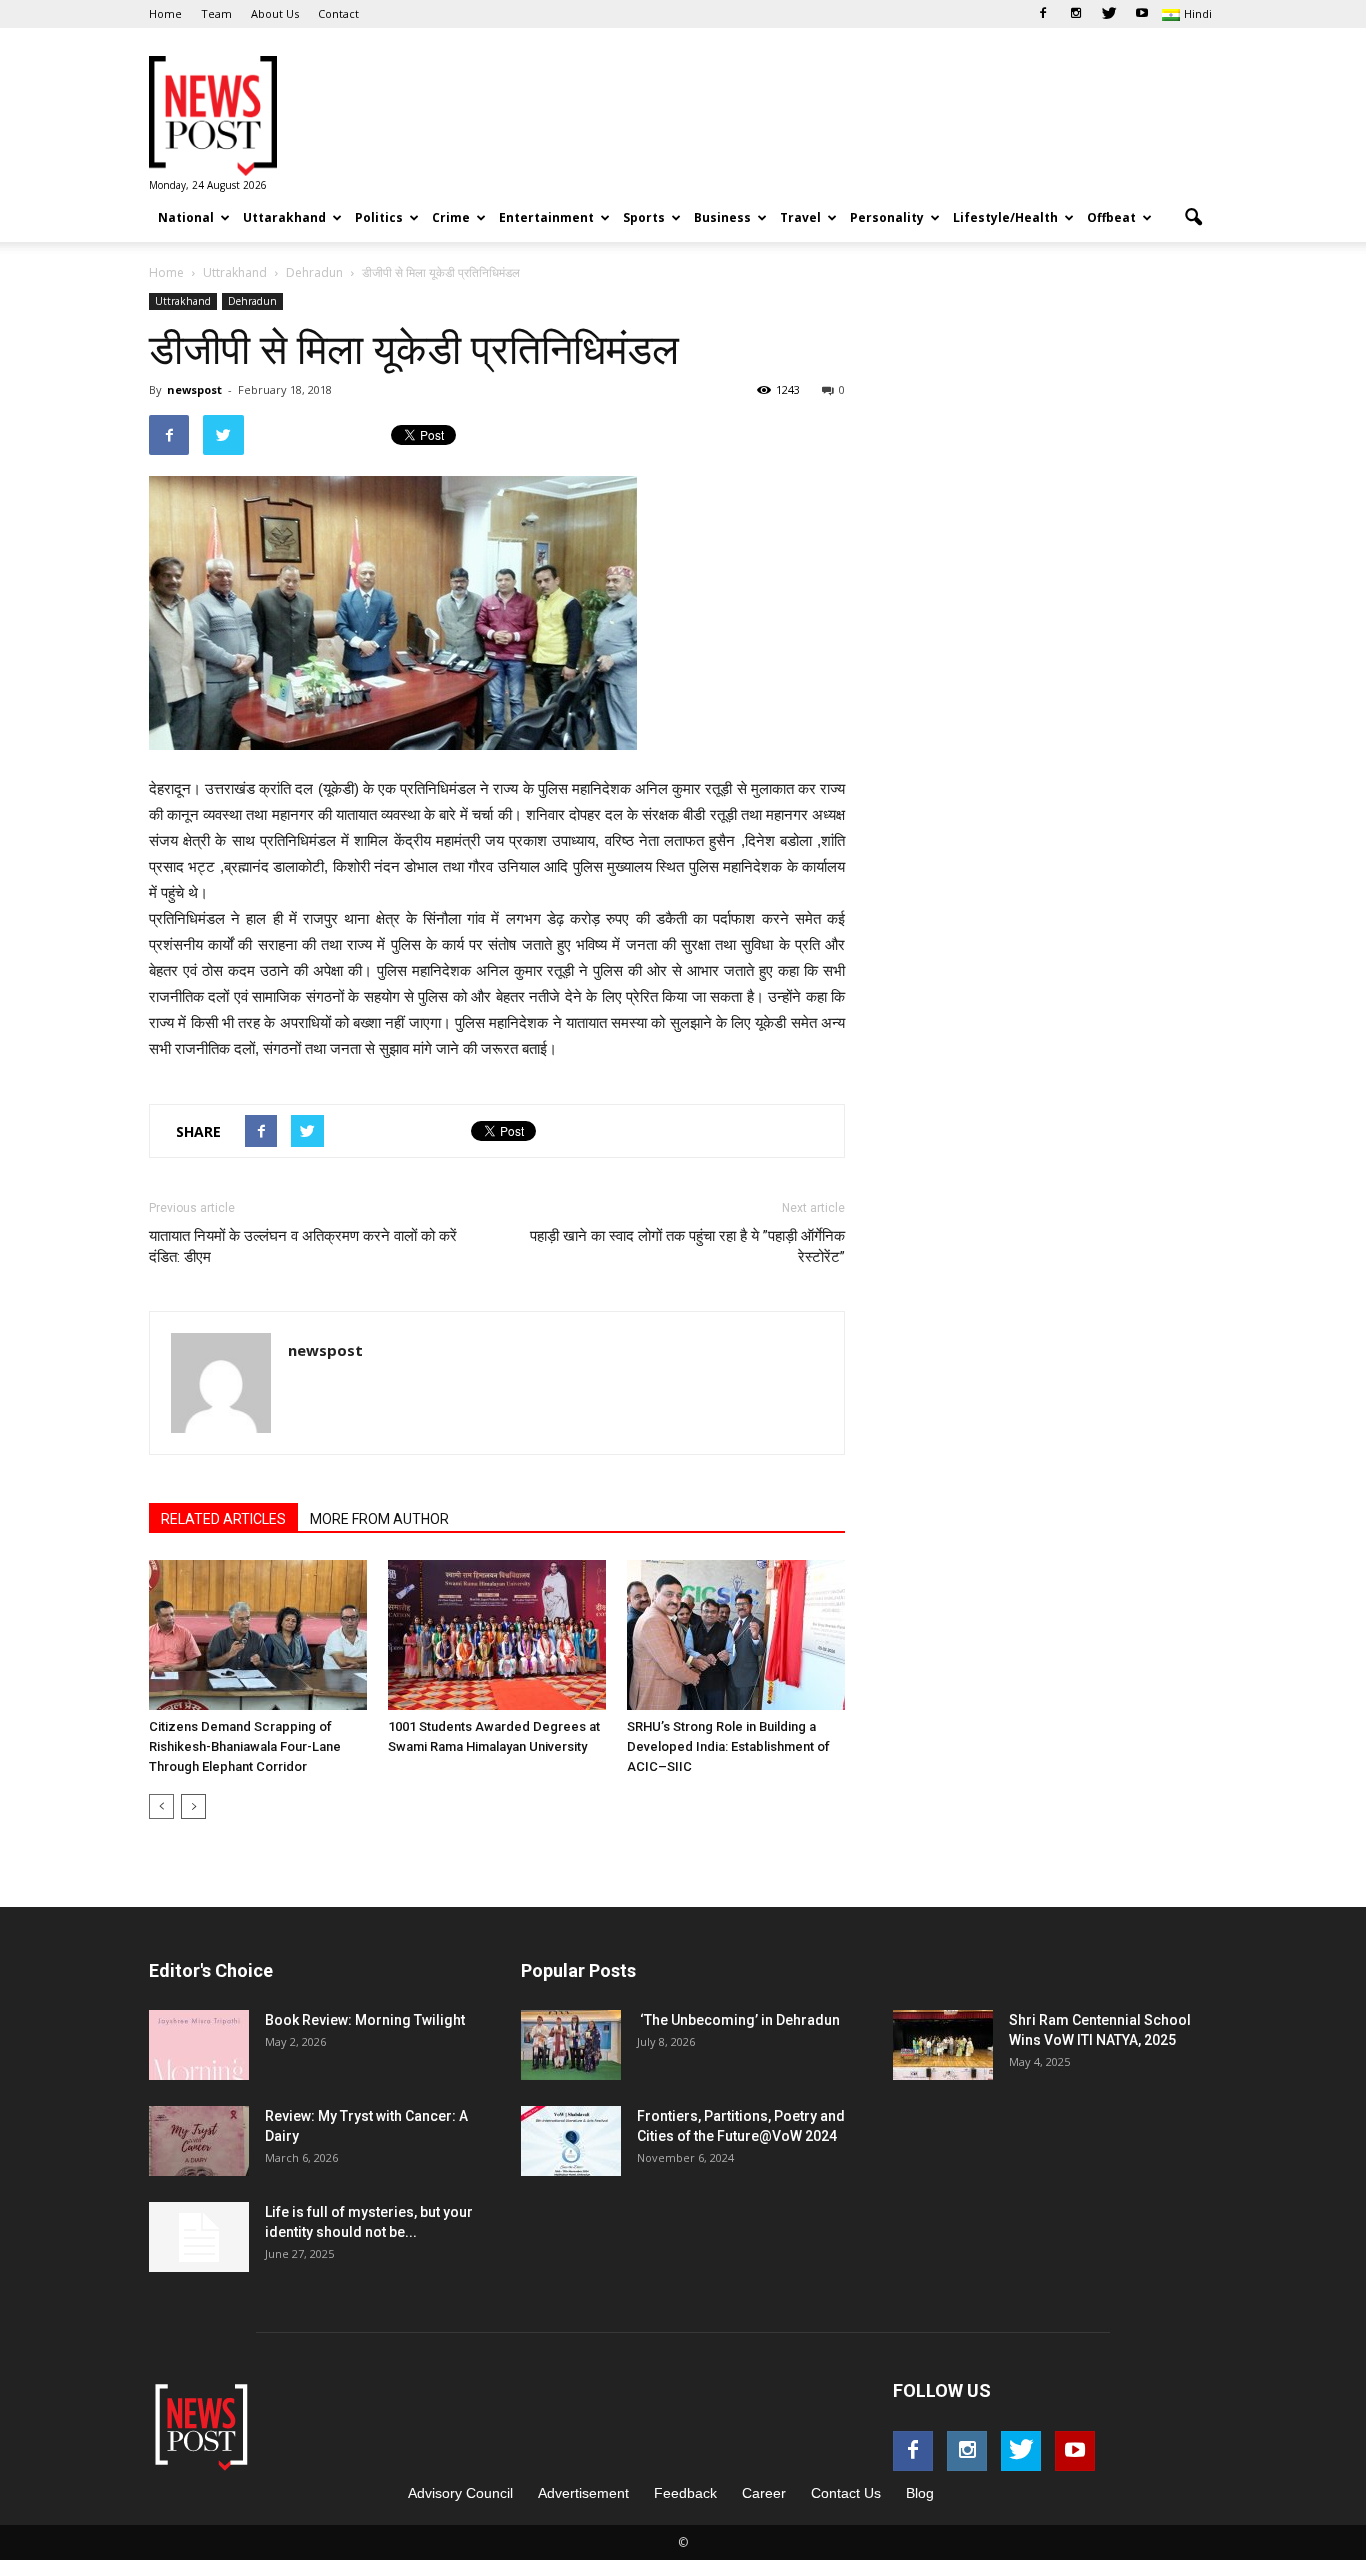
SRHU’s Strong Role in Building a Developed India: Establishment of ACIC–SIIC (728, 1746)
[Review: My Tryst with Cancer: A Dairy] (199, 2141)
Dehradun (252, 301)
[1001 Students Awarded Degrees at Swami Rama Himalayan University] (497, 1635)
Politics (379, 217)
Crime (451, 217)
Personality (887, 217)
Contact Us (846, 2493)
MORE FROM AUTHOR (379, 1519)
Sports (644, 217)
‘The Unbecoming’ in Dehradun (738, 2020)
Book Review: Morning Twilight (365, 2020)
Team (216, 13)
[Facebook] (1043, 14)
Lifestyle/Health (1005, 217)
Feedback (685, 2493)
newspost (194, 389)
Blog (920, 2493)
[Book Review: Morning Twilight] (199, 2045)
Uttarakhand (284, 217)
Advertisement (583, 2493)
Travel (800, 217)
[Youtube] (1142, 14)
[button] (1193, 218)
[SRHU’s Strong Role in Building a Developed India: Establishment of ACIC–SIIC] (736, 1635)
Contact (338, 13)
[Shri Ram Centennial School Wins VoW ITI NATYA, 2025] (943, 2045)
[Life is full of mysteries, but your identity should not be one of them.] (199, 2237)
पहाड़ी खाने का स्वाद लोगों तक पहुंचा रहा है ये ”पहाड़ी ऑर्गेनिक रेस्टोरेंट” (687, 1246)
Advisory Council (460, 2493)
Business (722, 217)
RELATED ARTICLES (223, 1519)
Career (764, 2493)
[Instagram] (1076, 14)
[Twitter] (1109, 14)
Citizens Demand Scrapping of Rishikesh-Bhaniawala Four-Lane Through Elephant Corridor (245, 1746)
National (186, 217)
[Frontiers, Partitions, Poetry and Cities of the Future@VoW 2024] (571, 2141)
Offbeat (1111, 217)
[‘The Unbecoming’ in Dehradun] (571, 2045)
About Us (275, 13)
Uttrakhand (183, 301)
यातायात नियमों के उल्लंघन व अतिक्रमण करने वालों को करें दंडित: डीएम (303, 1246)
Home (165, 13)
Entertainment (546, 217)
